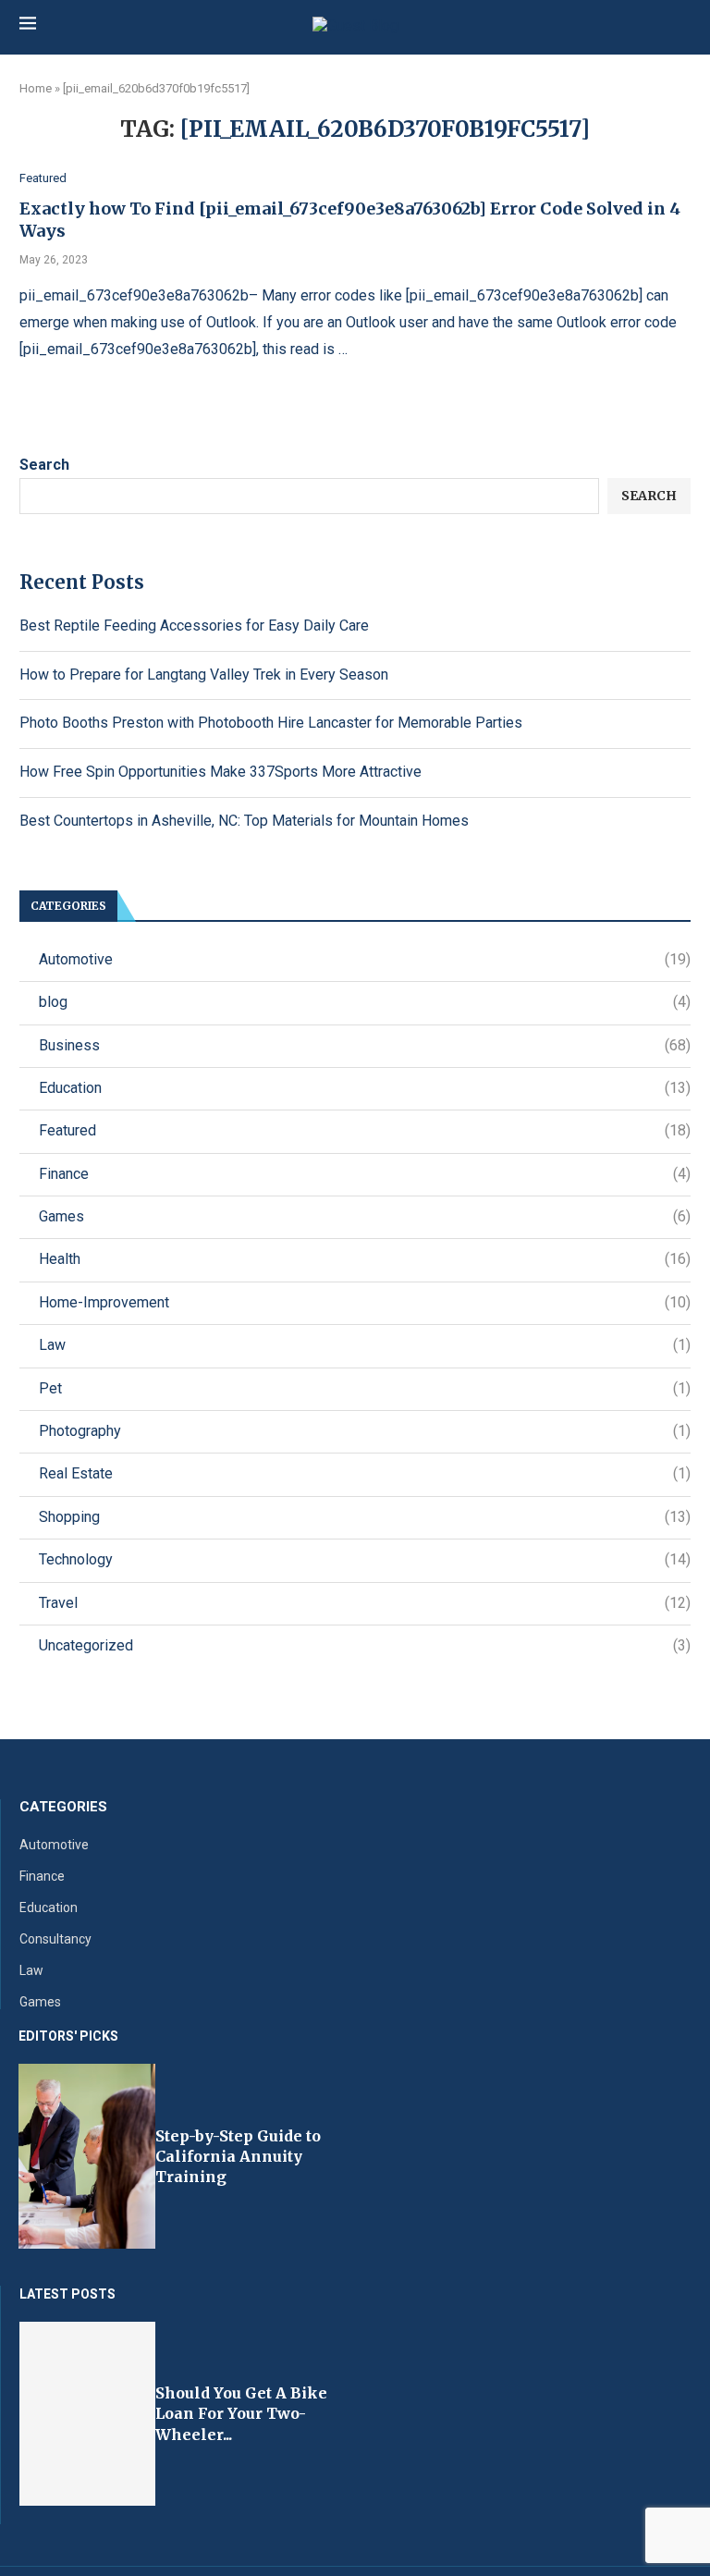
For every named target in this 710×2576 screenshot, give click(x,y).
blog (365, 1002)
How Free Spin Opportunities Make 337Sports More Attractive (220, 772)
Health (365, 1259)
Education (365, 1088)
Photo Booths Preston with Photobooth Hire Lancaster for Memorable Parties (271, 723)
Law (365, 1345)
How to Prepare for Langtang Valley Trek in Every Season (204, 675)
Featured (365, 1130)
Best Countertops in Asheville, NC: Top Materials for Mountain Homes (244, 821)
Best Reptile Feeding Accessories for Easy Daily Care (194, 626)
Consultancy (55, 1939)
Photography (365, 1431)
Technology (365, 1559)
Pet (365, 1388)
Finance (365, 1174)
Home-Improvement (365, 1302)
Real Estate (365, 1473)
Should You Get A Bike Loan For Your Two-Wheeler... (241, 2414)
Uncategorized (365, 1645)
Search (44, 465)
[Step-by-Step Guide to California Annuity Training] (87, 2156)
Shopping (365, 1517)
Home (36, 88)
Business (365, 1045)
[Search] (681, 26)
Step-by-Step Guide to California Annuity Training (238, 2157)
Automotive (365, 959)
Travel (365, 1603)
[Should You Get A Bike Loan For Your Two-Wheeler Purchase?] (87, 2414)
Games (365, 1216)
